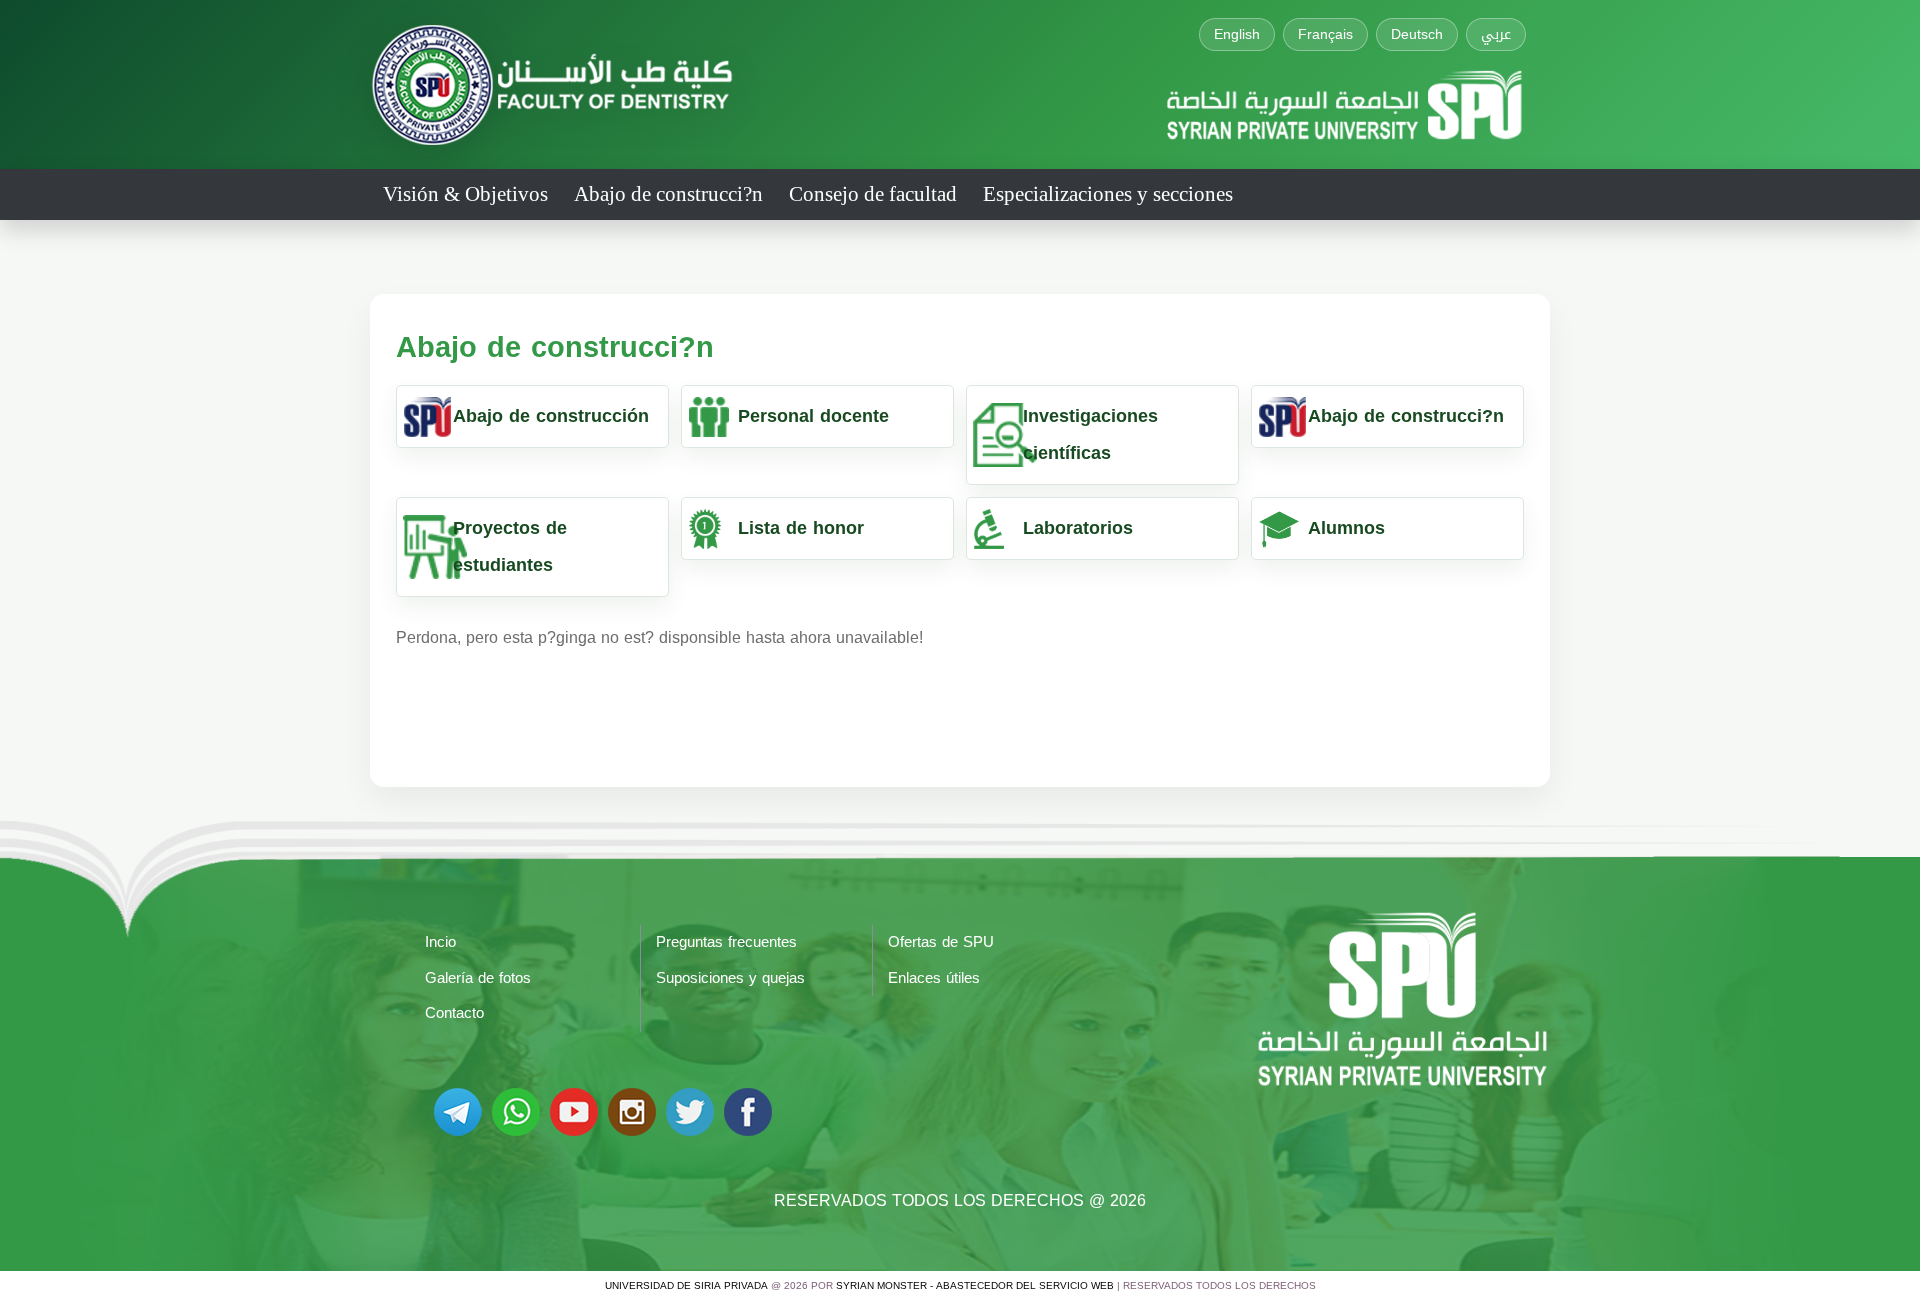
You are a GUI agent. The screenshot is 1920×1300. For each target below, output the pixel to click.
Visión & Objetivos (465, 193)
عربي (1496, 34)
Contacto (454, 1013)
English (1237, 34)
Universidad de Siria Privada (686, 1285)
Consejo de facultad (873, 193)
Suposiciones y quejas (730, 978)
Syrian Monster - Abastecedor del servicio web (975, 1285)
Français (1325, 34)
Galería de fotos (478, 978)
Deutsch (1417, 34)
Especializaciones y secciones (1108, 193)
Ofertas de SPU (941, 942)
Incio (440, 942)
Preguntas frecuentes (726, 942)
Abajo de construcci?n (668, 193)
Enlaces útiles (934, 978)
